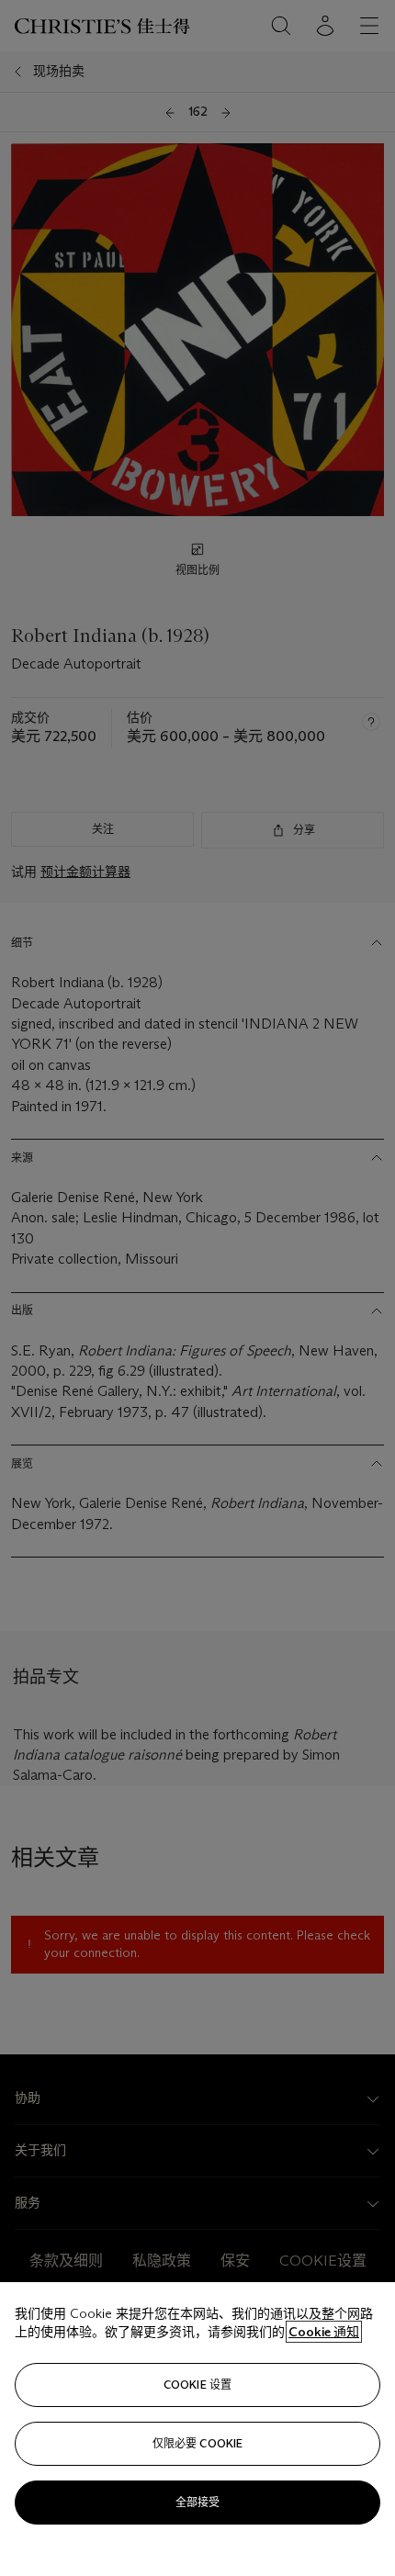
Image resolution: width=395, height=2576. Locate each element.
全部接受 (197, 2502)
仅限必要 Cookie (197, 2443)
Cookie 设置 (197, 2385)
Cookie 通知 (324, 2332)
